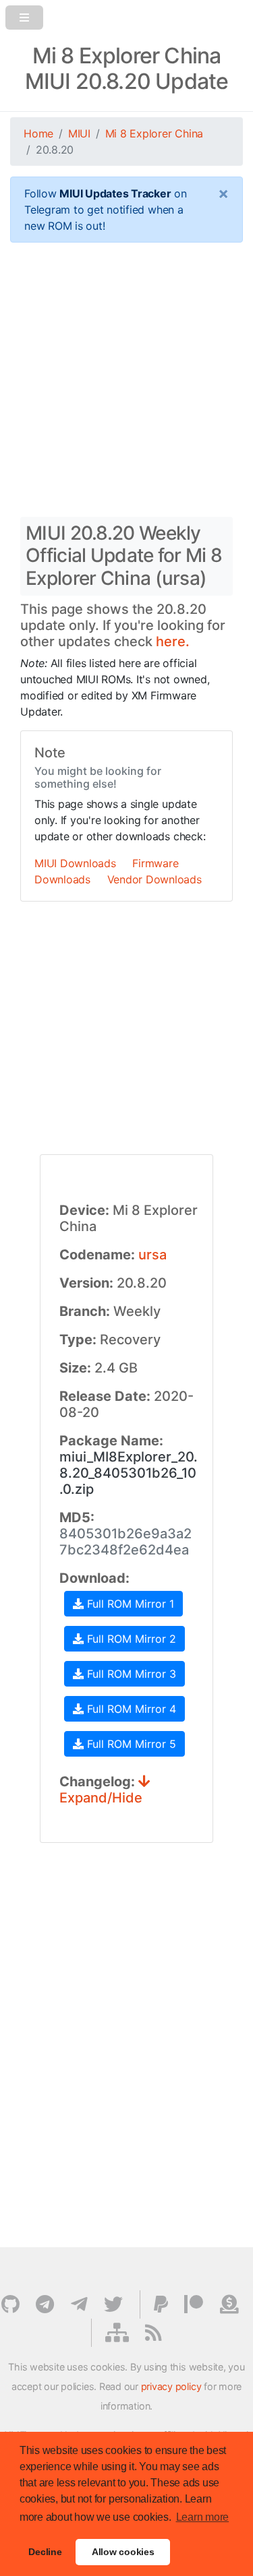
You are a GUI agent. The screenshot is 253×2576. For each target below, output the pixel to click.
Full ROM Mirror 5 (130, 1744)
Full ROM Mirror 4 (130, 1709)
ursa (152, 1255)
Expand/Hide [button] (101, 1798)
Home (38, 133)
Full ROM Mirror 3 (130, 1674)
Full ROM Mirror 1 (129, 1604)
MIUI (79, 133)
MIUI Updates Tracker (115, 193)
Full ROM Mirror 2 (130, 1639)
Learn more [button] (203, 2517)
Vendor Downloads (154, 879)
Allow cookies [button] (123, 2552)
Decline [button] (45, 2552)
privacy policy (171, 2386)
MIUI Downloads (75, 863)
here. (173, 641)
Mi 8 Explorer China (154, 133)
